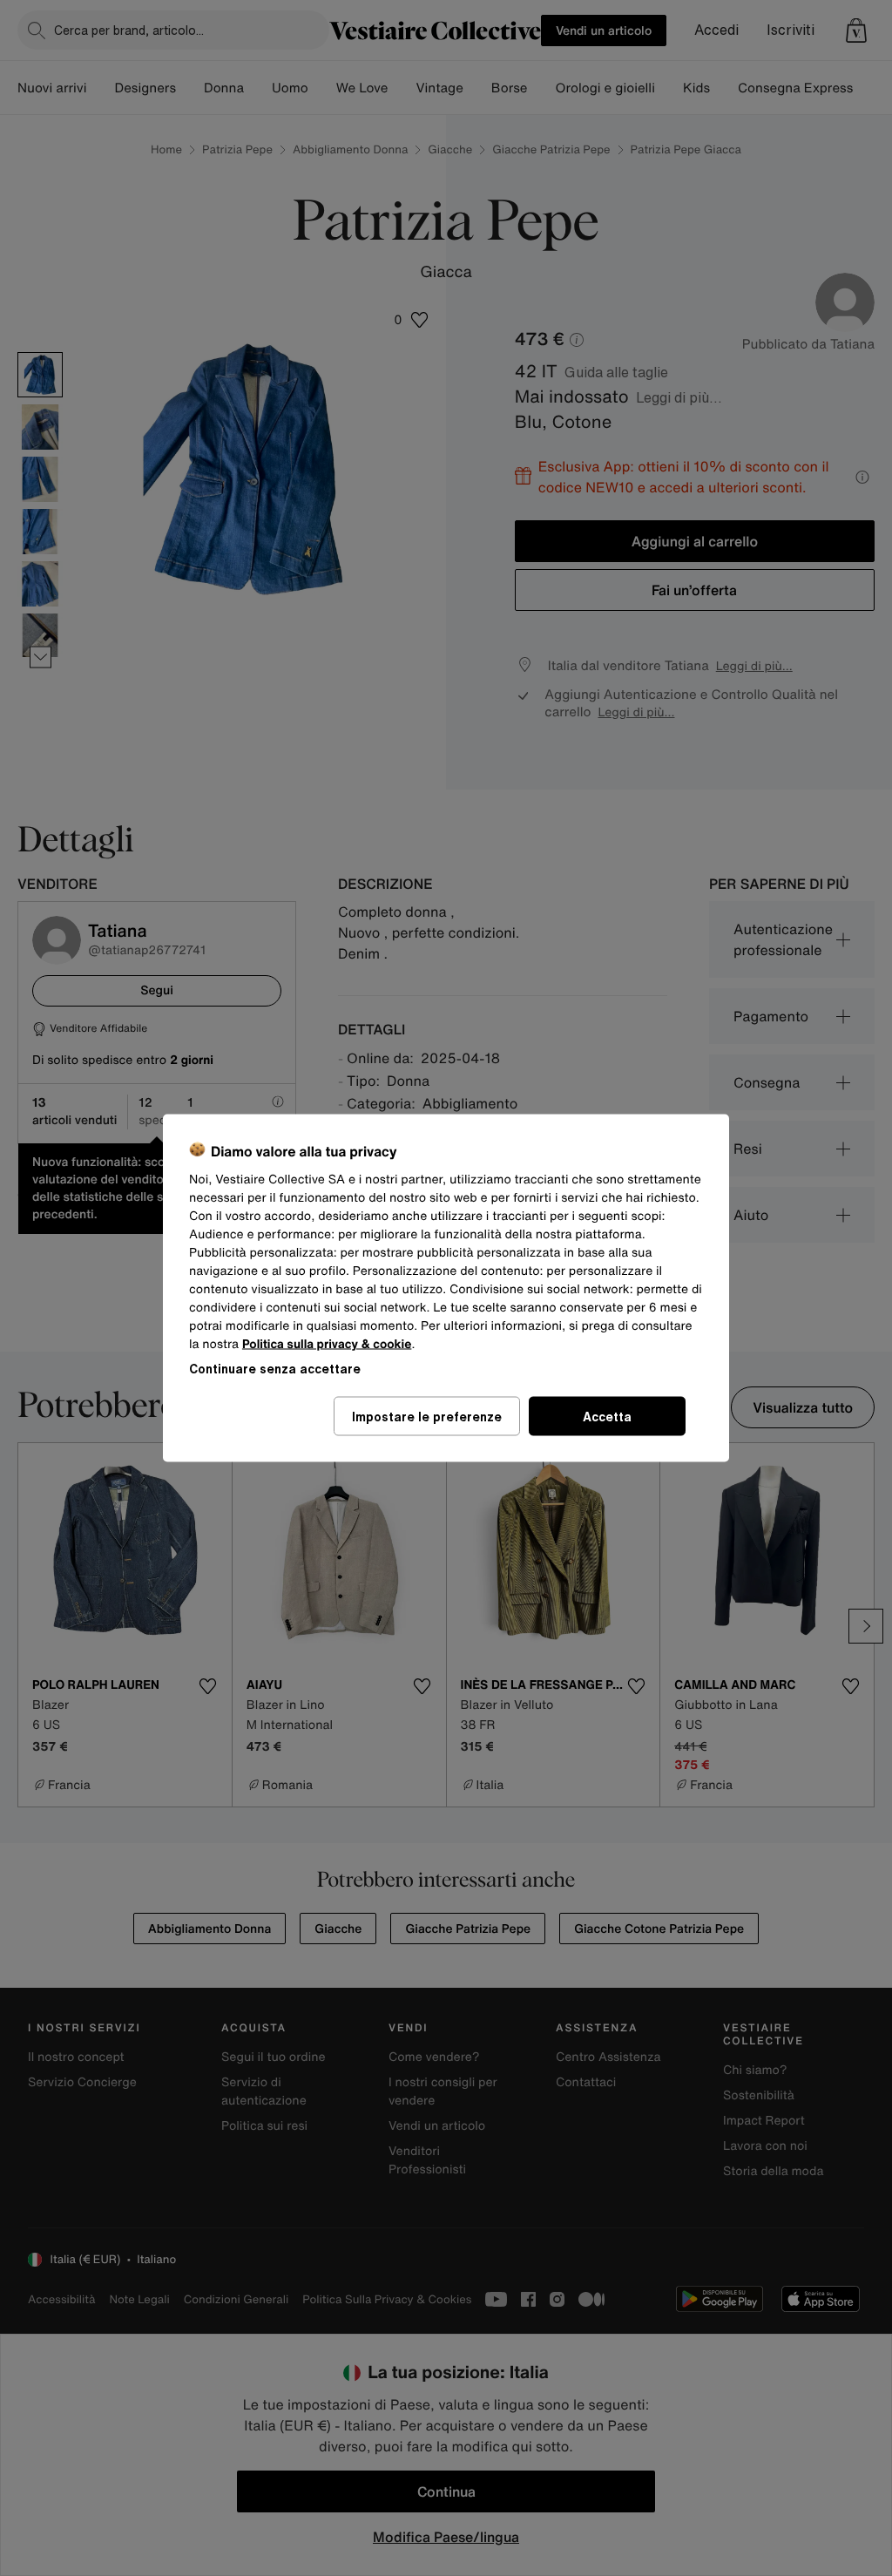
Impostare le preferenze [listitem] (427, 1417)
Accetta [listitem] (607, 1417)
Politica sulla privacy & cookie (327, 1344)
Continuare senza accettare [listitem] (275, 1369)
